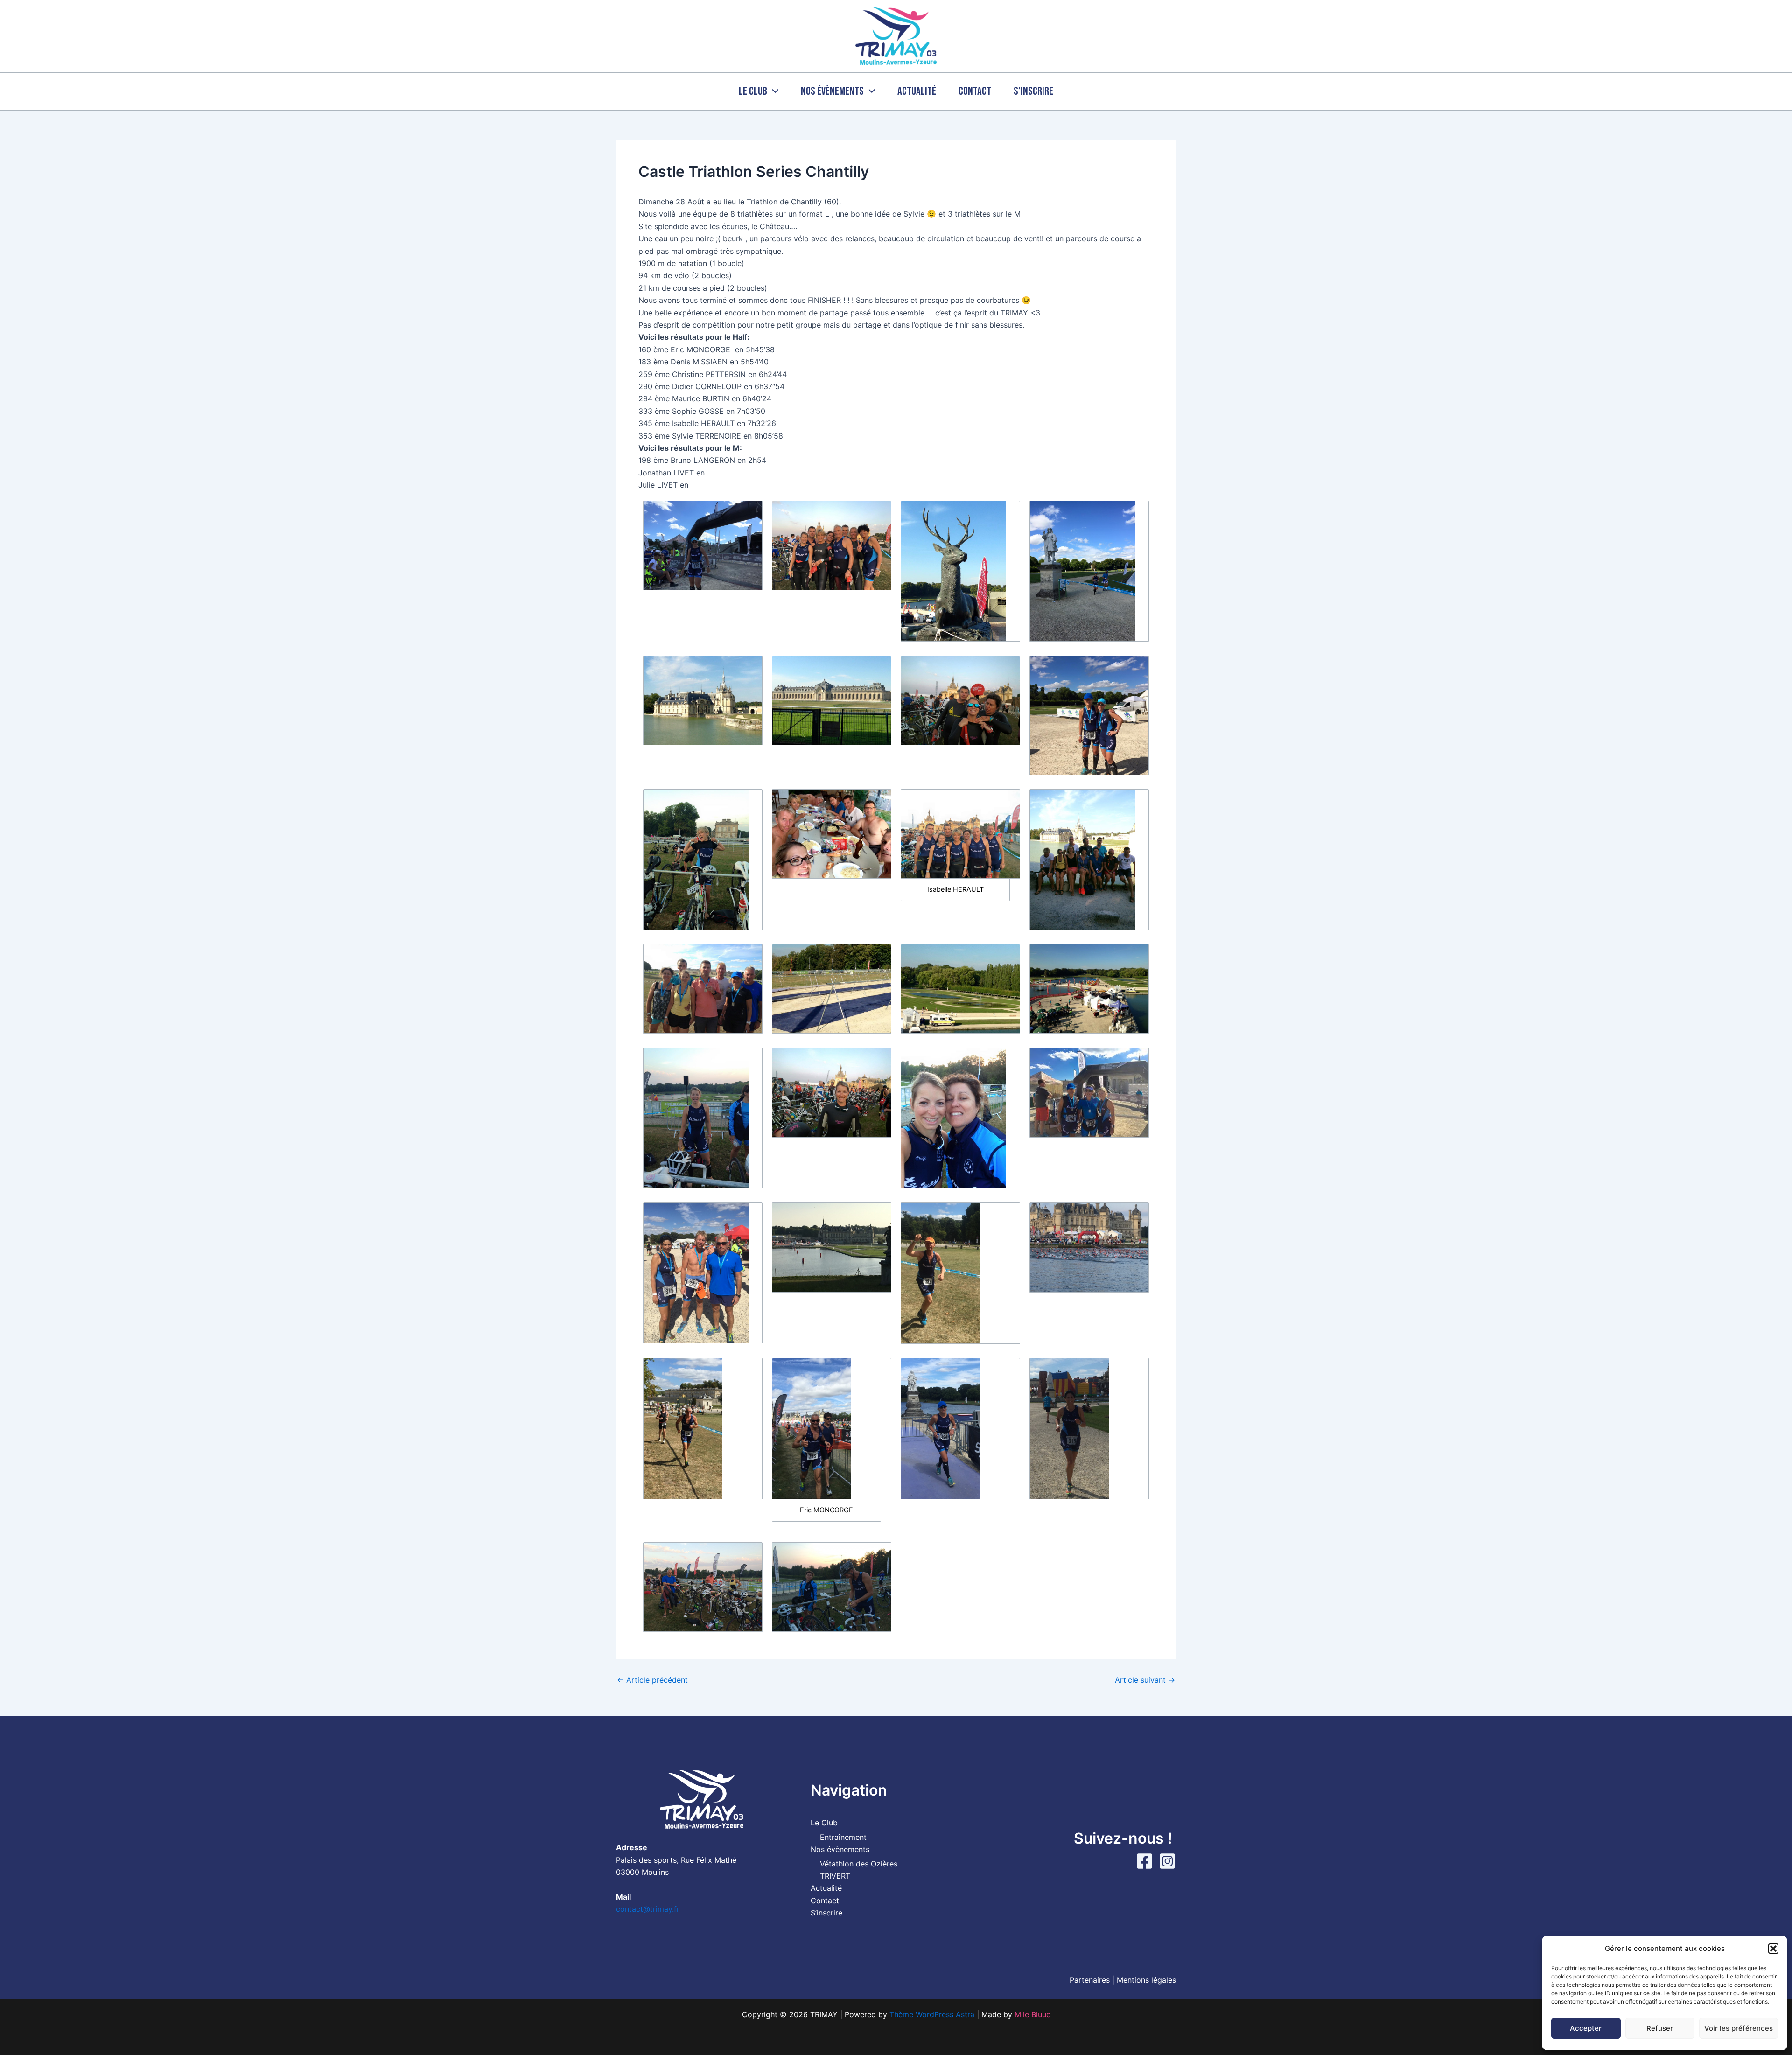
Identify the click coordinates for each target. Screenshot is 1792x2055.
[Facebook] (1144, 1861)
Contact (975, 91)
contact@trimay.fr (648, 1909)
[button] (1773, 1949)
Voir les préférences (1739, 2028)
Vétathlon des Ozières (859, 1864)
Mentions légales (1146, 1980)
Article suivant (1145, 1680)
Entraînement (843, 1837)
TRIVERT (835, 1876)
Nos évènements (832, 91)
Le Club (753, 91)
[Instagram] (1167, 1861)
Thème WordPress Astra (932, 2014)
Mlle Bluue (1032, 2014)
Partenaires (1090, 1980)
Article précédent (652, 1680)
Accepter (1586, 2028)
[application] (773, 91)
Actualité (917, 91)
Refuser (1660, 2028)
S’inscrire (1033, 91)
